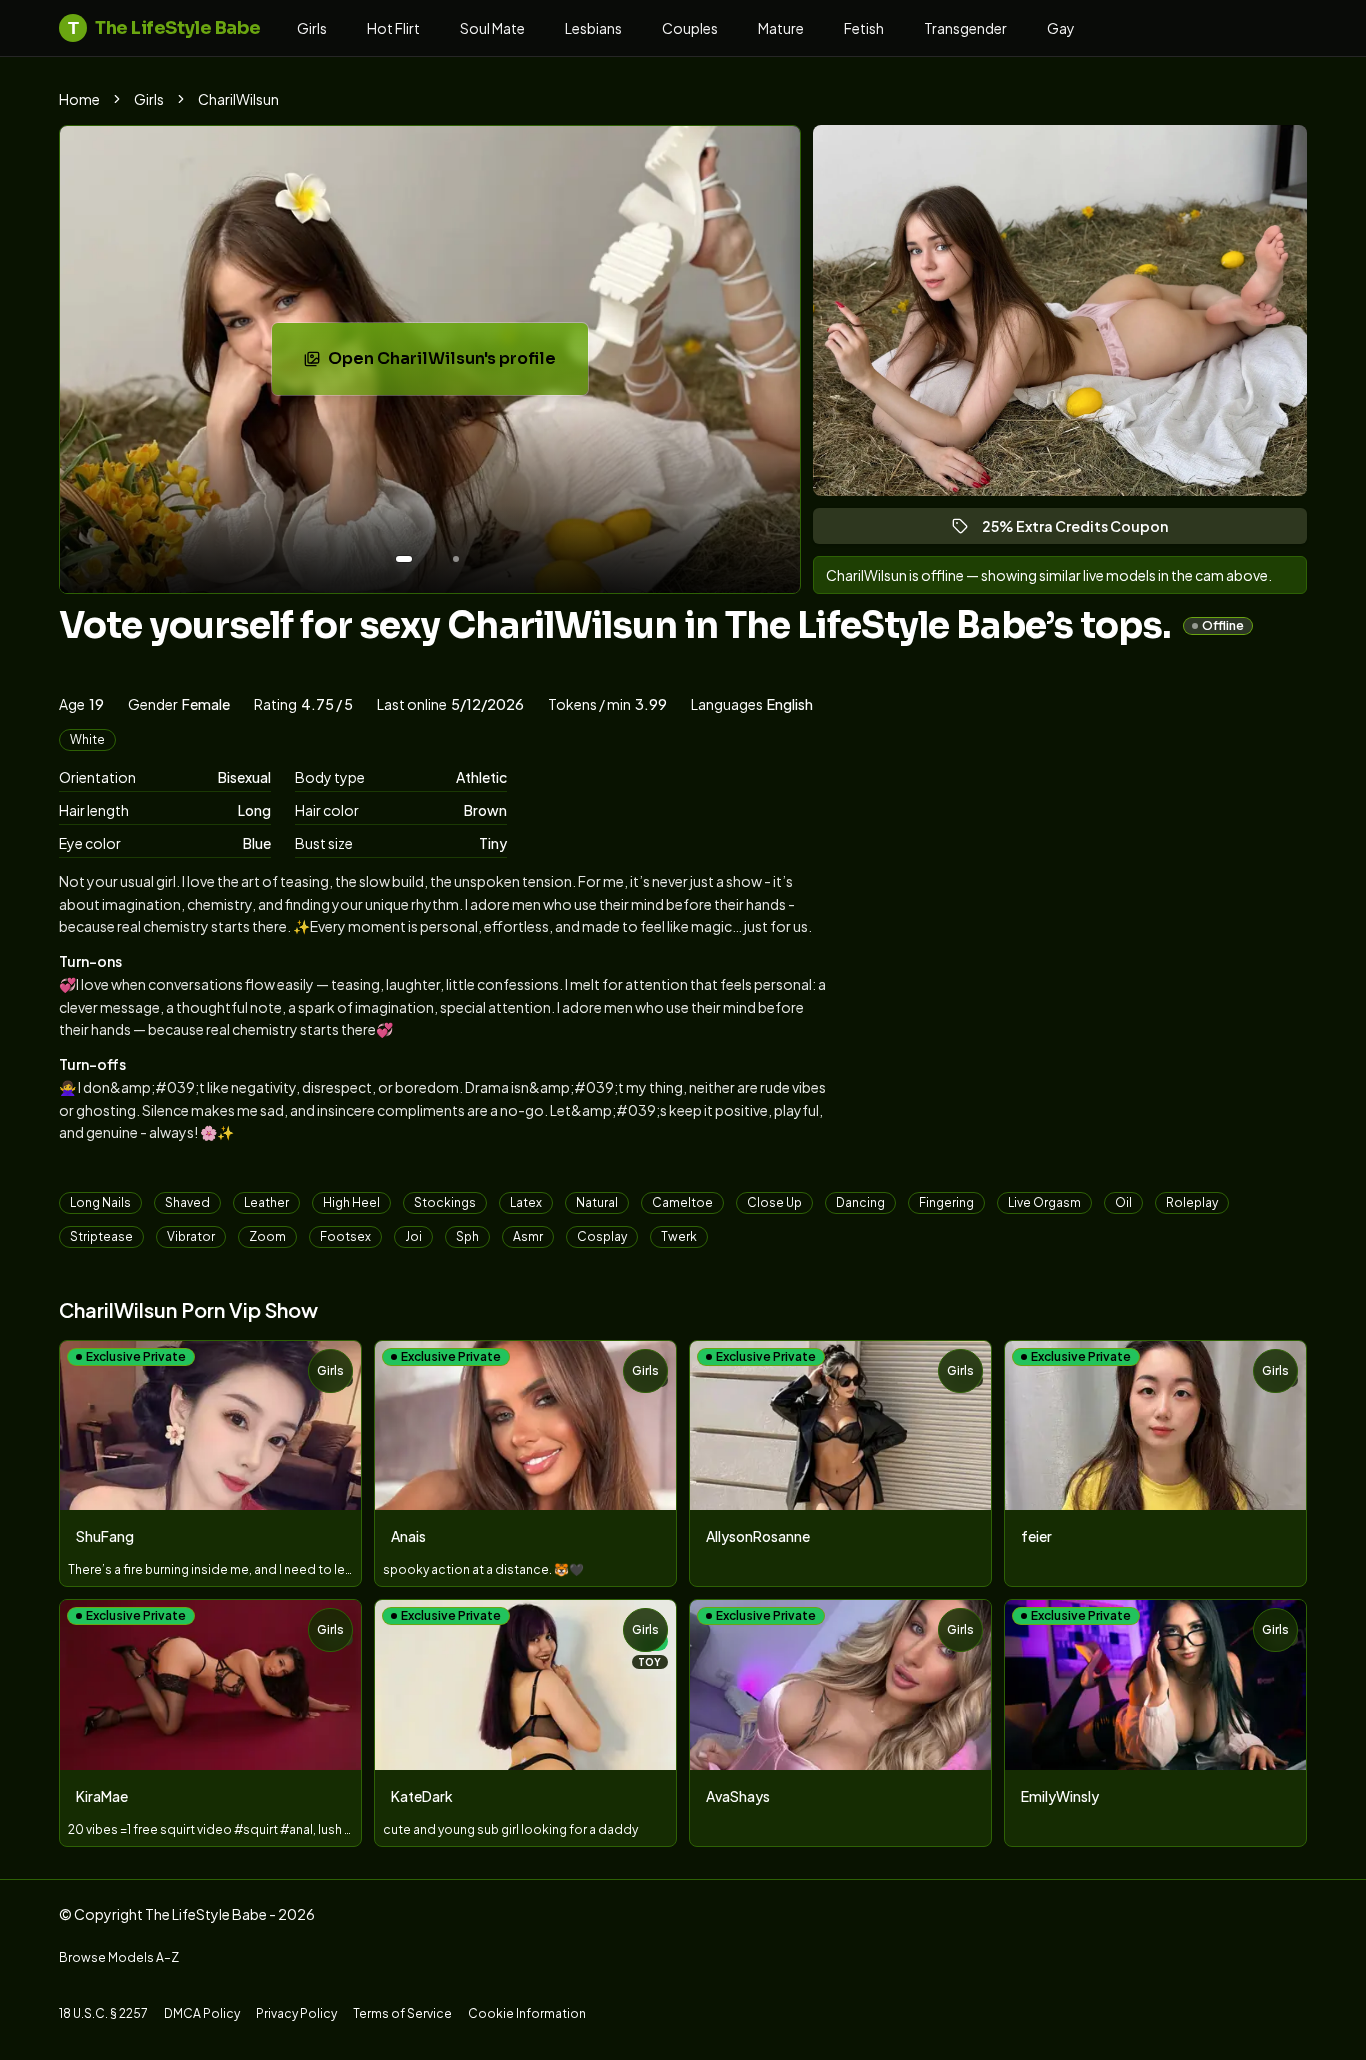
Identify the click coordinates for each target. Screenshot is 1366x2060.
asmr (528, 1236)
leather (266, 1202)
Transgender (965, 28)
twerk (679, 1236)
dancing (860, 1202)
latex (526, 1202)
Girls (312, 28)
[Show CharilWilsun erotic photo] (404, 559)
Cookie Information (527, 2013)
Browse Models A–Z (119, 1957)
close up (774, 1202)
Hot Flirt (393, 28)
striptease (101, 1236)
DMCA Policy (202, 2013)
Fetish (864, 28)
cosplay (602, 1236)
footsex (345, 1236)
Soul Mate (492, 28)
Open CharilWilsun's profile (455, 364)
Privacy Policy (296, 2013)
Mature (781, 28)
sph (467, 1236)
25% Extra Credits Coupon (1084, 530)
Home (79, 99)
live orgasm (1044, 1202)
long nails (100, 1202)
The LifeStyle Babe (164, 28)
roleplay (1192, 1202)
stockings (445, 1202)
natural (597, 1202)
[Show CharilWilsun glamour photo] (456, 559)
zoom (267, 1236)
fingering (946, 1202)
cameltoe (682, 1202)
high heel (351, 1202)
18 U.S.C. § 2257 (103, 2013)
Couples (690, 28)
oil (1123, 1202)
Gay (1061, 28)
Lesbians (593, 28)
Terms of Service (402, 2013)
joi (413, 1236)
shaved (187, 1202)
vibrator (191, 1236)
